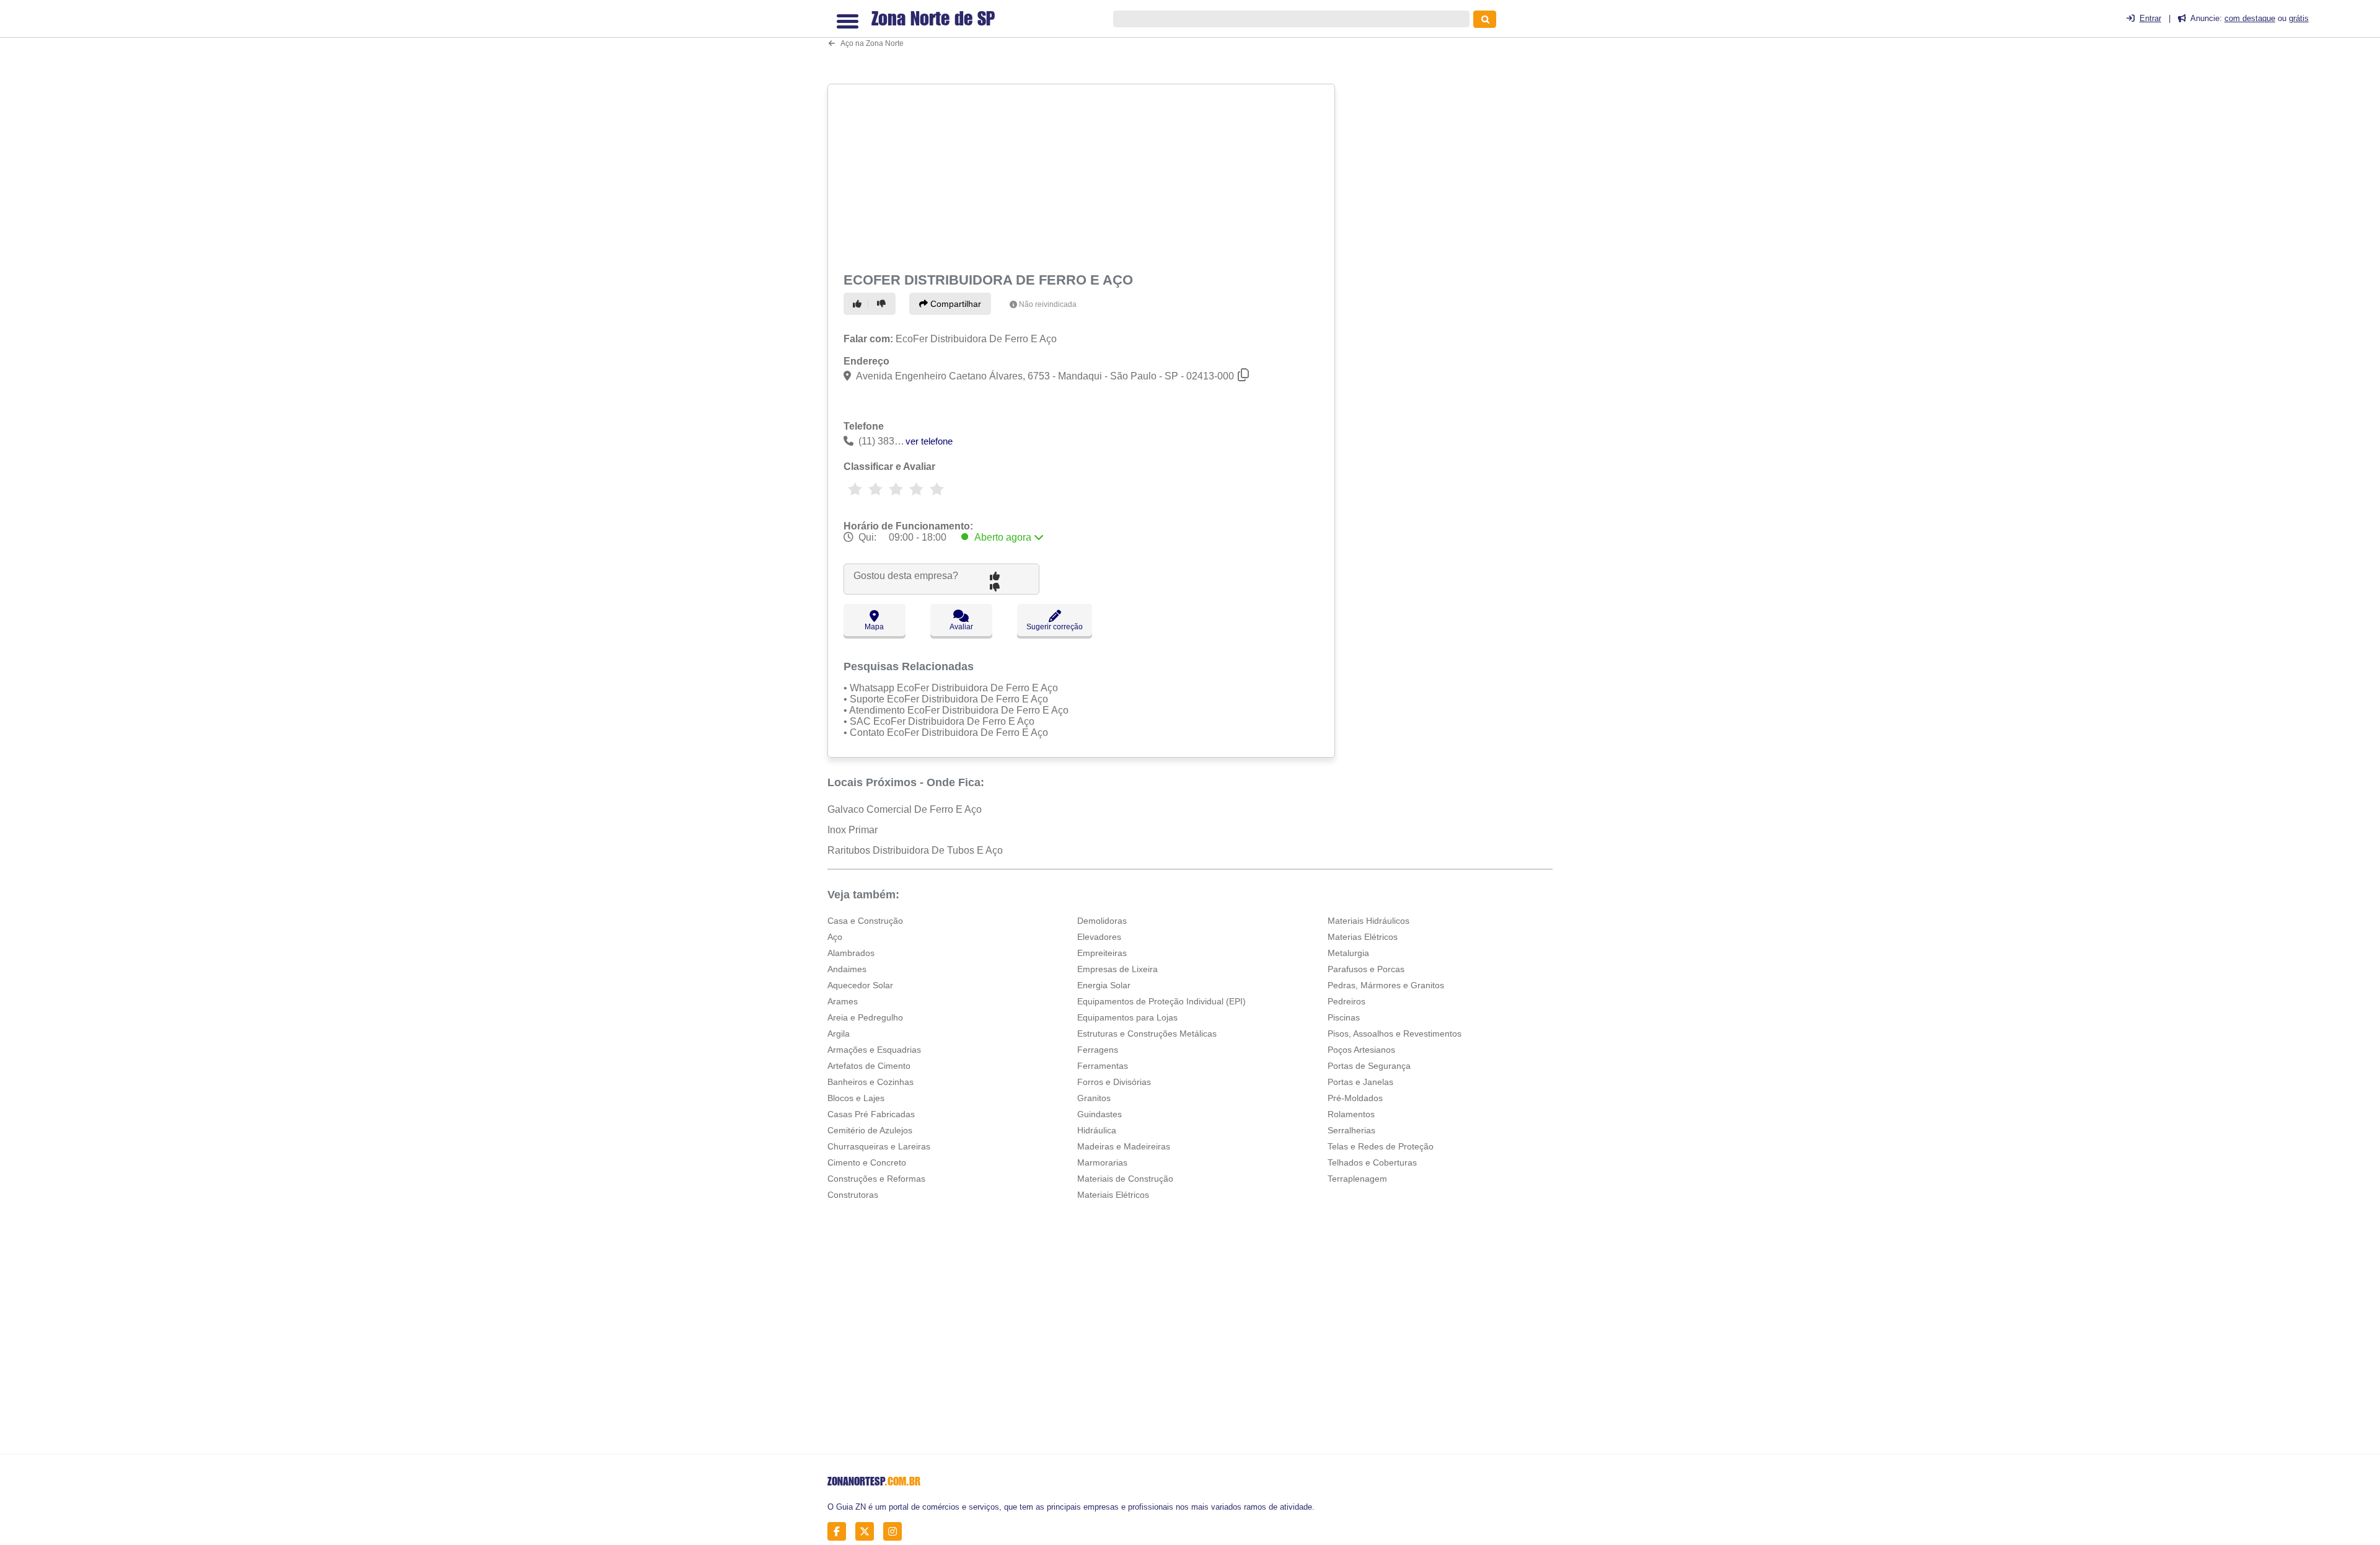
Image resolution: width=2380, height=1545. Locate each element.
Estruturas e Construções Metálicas (1147, 1034)
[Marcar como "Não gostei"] (883, 304)
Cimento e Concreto (867, 1162)
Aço (835, 937)
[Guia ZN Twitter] (868, 1532)
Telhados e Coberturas (1372, 1162)
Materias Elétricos (1363, 937)
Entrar (2150, 18)
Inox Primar (853, 830)
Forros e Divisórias (1114, 1082)
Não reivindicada (1048, 304)
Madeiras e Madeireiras (1124, 1146)
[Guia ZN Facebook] (840, 1532)
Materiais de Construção (1125, 1179)
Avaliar (961, 627)
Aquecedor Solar (860, 985)
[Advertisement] (1083, 175)
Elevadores (1099, 937)
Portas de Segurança (1369, 1066)
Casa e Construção (865, 921)
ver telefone (929, 441)
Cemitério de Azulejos (870, 1130)
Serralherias (1351, 1130)
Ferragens (1098, 1050)
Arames (843, 1001)
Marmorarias (1102, 1162)
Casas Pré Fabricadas (871, 1114)
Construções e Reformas (876, 1179)
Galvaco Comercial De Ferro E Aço (905, 809)
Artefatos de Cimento (869, 1066)
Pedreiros (1346, 1001)
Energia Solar (1104, 985)
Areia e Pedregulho (865, 1017)
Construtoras (853, 1195)
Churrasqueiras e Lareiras (879, 1146)
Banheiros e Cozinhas (870, 1082)
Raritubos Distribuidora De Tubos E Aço (915, 850)
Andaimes (847, 969)
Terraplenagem (1357, 1179)
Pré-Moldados (1355, 1098)
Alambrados (851, 953)
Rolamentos (1351, 1114)
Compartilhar (954, 304)
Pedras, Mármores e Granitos (1386, 985)
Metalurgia (1348, 953)
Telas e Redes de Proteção (1381, 1146)
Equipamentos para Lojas (1127, 1017)
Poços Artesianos (1361, 1050)
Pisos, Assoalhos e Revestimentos (1395, 1034)
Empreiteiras (1102, 953)
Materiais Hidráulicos (1368, 921)
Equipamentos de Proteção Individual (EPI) (1161, 1001)
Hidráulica (1097, 1130)
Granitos (1094, 1098)
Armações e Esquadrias (874, 1050)
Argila (839, 1034)
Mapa (874, 627)
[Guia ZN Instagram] (896, 1532)
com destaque (2250, 18)
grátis (2299, 18)
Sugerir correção (1055, 627)
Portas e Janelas (1360, 1082)
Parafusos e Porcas (1366, 969)
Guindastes (1100, 1114)
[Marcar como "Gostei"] (859, 304)
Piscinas (1344, 1017)
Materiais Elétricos (1113, 1195)
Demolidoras (1102, 921)
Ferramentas (1103, 1066)
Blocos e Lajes (856, 1098)
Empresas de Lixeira (1117, 969)
